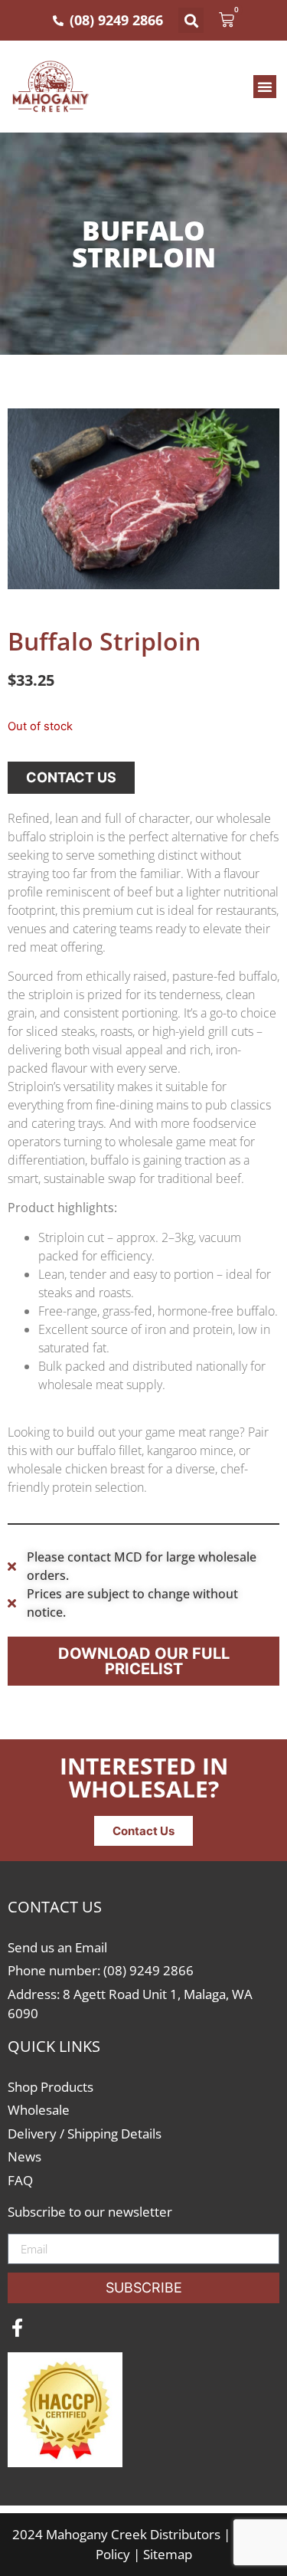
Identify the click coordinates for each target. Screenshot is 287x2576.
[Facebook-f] (17, 2328)
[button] (191, 20)
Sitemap (168, 2554)
